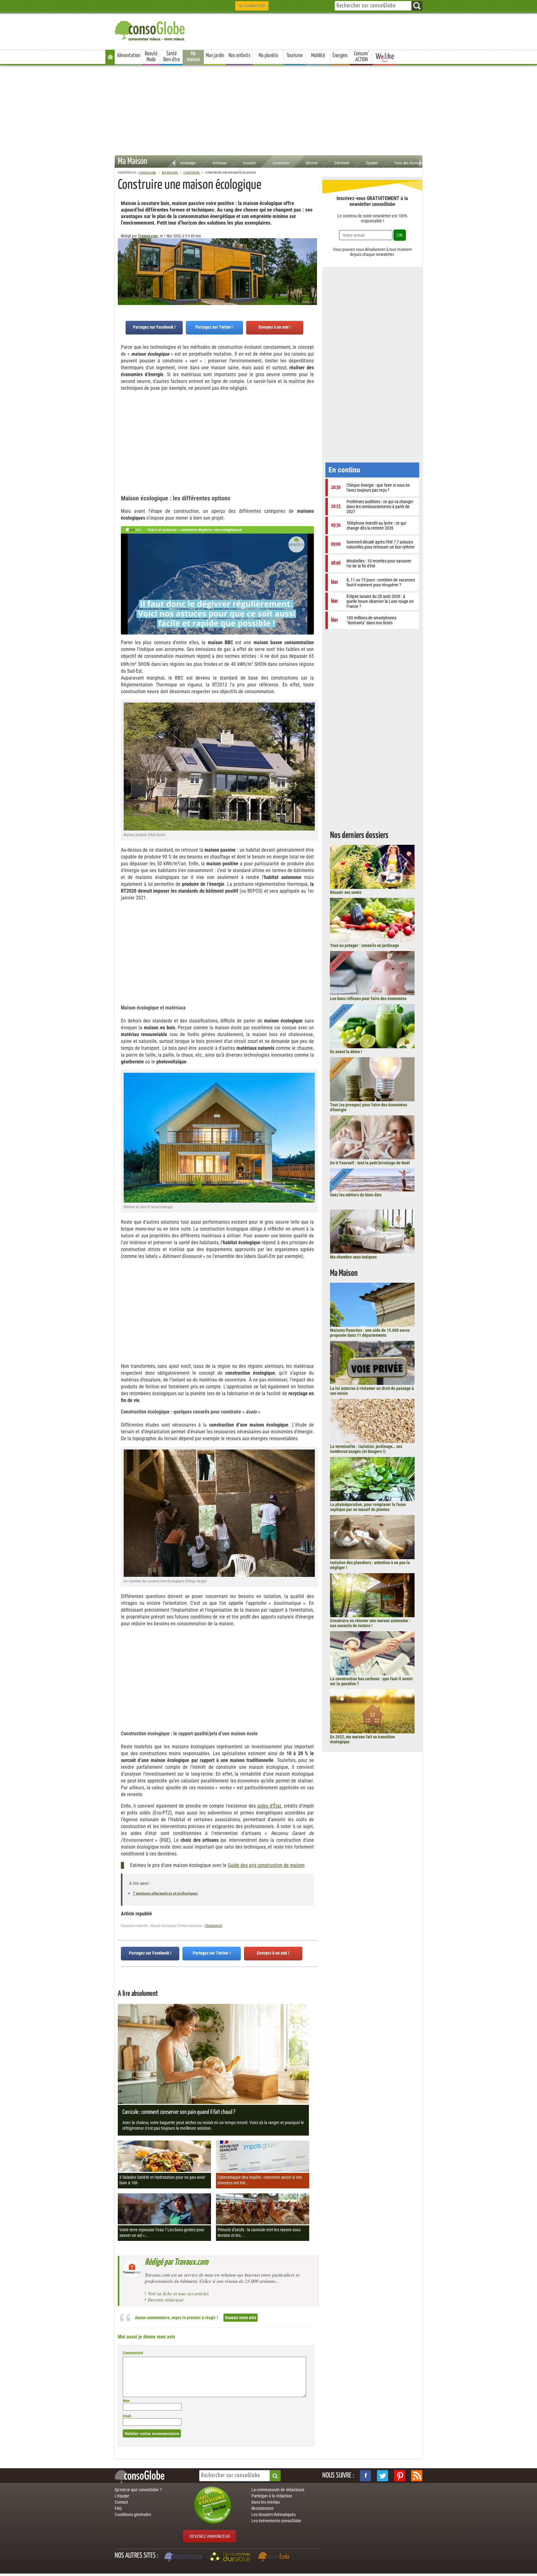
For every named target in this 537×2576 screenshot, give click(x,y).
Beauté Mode (151, 57)
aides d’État (269, 1806)
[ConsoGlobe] (150, 30)
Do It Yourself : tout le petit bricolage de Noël (370, 1163)
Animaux (220, 163)
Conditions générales (133, 2515)
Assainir (250, 163)
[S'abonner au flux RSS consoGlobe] (417, 2476)
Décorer (312, 163)
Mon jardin (215, 56)
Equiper (372, 163)
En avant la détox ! (346, 1052)
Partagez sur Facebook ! (154, 327)
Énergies (340, 56)
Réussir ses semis (346, 892)
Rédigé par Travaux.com (177, 2262)
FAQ (118, 2508)
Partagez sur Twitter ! (215, 327)
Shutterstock (213, 1926)
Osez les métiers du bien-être (356, 1195)
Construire (281, 163)
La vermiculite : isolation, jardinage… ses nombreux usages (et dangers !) (366, 1449)
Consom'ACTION (361, 57)
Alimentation (129, 56)
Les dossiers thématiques (273, 2515)
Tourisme (295, 56)
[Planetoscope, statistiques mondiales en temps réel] (184, 2558)
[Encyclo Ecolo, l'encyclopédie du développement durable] (275, 2558)
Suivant (122, 269)
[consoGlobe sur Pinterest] (400, 2476)
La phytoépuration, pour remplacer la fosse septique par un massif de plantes (368, 1507)
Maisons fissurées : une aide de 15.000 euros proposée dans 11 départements (370, 1333)
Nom (126, 2401)
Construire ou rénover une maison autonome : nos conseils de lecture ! (370, 1623)
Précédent (312, 269)
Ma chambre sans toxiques (353, 1257)
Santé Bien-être (172, 57)
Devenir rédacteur (166, 2300)
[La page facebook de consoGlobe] (365, 2476)
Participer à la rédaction (272, 2496)
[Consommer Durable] (231, 2558)
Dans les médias (266, 2502)
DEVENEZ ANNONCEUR (210, 2536)
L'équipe (122, 2496)
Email (127, 2416)
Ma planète (268, 56)
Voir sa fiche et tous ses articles (178, 2293)
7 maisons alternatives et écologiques (165, 1893)
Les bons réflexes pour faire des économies (368, 999)
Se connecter (252, 6)
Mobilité (318, 56)
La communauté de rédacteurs (278, 2490)
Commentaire (133, 2353)
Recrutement (262, 2508)
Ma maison (193, 57)
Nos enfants (239, 56)
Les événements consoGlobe (276, 2521)
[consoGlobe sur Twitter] (383, 2476)
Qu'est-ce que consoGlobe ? (138, 2490)
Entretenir (342, 163)
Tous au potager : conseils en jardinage (365, 945)
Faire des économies (411, 163)
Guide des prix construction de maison (266, 1865)
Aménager (188, 163)
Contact (121, 2502)
